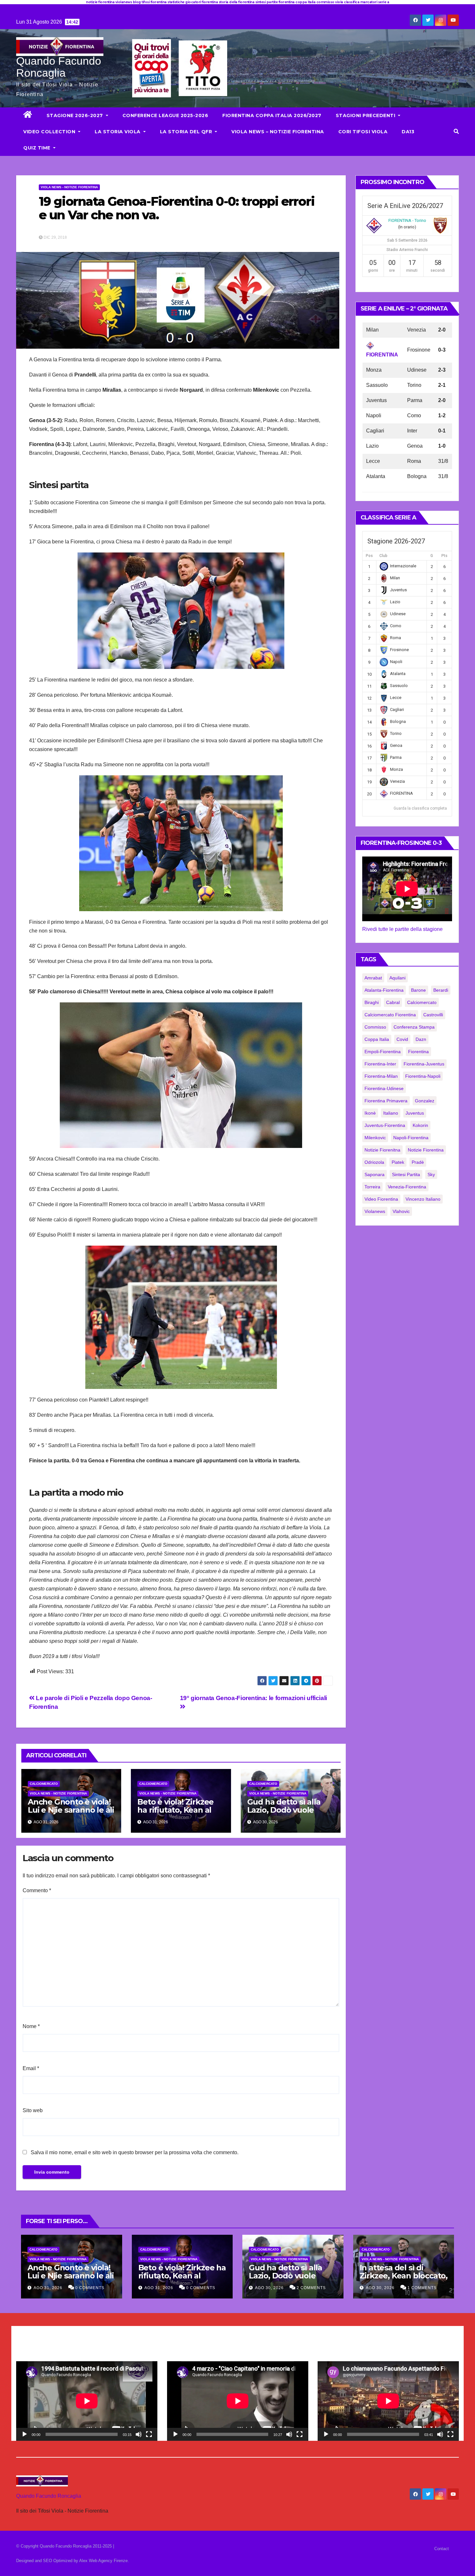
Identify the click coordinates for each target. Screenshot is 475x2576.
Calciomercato (44, 1784)
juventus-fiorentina (385, 1125)
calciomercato (422, 1002)
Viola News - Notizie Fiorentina (69, 187)
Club (383, 556)
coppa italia (377, 1039)
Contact (442, 2549)
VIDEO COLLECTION (50, 132)
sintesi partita (406, 1174)
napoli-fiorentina (411, 1138)
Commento (37, 1890)
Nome (31, 2026)
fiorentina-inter (380, 1064)
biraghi (372, 1002)
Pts (444, 556)
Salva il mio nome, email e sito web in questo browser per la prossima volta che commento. (135, 2152)
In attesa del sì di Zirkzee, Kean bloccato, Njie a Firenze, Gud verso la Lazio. (404, 2280)
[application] (87, 2401)
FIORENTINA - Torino (407, 220)
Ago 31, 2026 (48, 2288)
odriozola (374, 1162)
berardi (441, 990)
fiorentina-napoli (423, 1076)
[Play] (25, 2434)
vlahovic (401, 1211)
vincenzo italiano (423, 1199)
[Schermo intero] (149, 2434)
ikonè (370, 1113)
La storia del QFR (187, 132)
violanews (375, 1211)
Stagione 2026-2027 (76, 115)
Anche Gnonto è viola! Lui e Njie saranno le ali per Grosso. (71, 1810)
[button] (456, 131)
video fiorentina (381, 1199)
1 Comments (422, 2288)
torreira (372, 1187)
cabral (393, 1002)
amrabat (373, 978)
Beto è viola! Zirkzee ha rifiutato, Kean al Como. (175, 1810)
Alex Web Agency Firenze (103, 2561)
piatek (398, 1162)
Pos (369, 556)
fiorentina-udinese (384, 1088)
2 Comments (311, 2288)
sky (431, 1174)
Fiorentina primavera (386, 1101)
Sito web (33, 2110)
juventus (415, 1113)
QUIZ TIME (37, 148)
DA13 (408, 132)
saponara (375, 1174)
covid (402, 1039)
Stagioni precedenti (366, 115)
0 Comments (90, 2288)
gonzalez (425, 1101)
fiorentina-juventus (424, 1064)
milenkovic (375, 1138)
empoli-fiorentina (383, 1052)
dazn (421, 1039)
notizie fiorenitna (382, 1150)
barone (418, 990)
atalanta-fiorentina (384, 990)
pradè (418, 1162)
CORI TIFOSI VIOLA (363, 132)
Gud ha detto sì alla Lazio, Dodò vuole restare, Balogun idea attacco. (288, 1814)
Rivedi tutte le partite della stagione (402, 929)
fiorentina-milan (381, 1076)
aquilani (397, 978)
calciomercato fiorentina (390, 1015)
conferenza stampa (414, 1027)
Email (31, 2068)
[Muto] (139, 2434)
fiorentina (418, 1052)
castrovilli (433, 1015)
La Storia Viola (118, 132)
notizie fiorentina (426, 1150)
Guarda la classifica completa (420, 808)
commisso (375, 1027)
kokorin (420, 1125)
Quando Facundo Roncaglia (59, 67)
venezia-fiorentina (407, 1187)
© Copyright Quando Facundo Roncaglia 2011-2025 (65, 2546)
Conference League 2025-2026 (165, 115)
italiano (391, 1113)
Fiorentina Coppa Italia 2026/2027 (272, 115)
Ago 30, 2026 (269, 2288)
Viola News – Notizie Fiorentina (278, 132)
